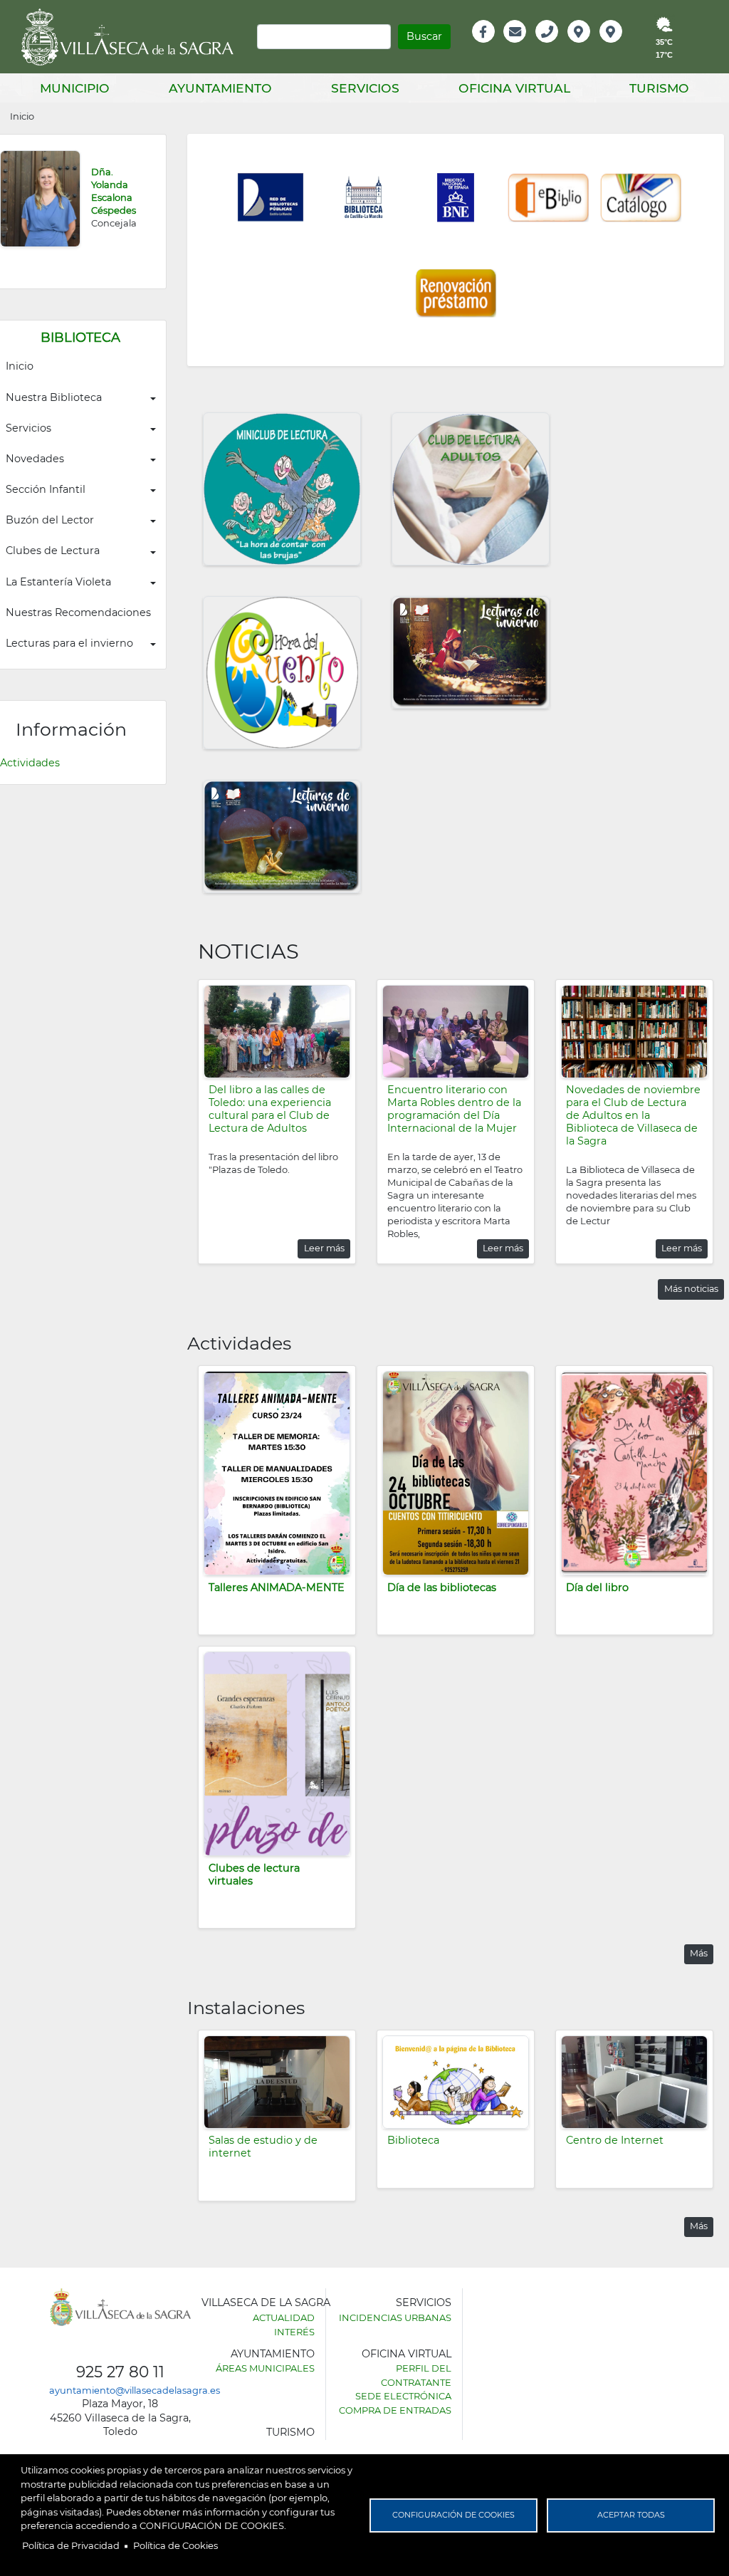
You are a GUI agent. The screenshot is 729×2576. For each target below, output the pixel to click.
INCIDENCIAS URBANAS (395, 2317)
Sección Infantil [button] (46, 489)
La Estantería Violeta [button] (58, 582)
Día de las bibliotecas (442, 1587)
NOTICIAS (248, 951)
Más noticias (691, 1289)
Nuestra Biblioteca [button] (54, 397)
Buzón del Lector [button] (50, 520)
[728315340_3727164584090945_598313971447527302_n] (277, 1031)
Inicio (22, 116)
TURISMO (290, 2432)
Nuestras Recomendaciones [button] (78, 612)
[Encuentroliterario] (456, 1031)
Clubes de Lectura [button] (53, 551)
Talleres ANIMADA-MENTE (277, 1587)
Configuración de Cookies (453, 2515)
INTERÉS (294, 2332)
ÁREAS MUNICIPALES (265, 2368)
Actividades (30, 763)
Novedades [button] (35, 459)
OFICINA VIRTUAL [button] (514, 88)
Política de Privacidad (71, 2545)
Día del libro (597, 1587)
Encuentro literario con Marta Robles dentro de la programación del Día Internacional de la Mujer (454, 1109)
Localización (594, 47)
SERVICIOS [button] (365, 88)
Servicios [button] (28, 428)
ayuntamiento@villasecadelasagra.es (135, 2390)
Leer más (324, 1248)
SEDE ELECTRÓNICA (403, 2396)
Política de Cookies (175, 2545)
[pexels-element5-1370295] (634, 1031)
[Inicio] (132, 37)
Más (699, 1953)
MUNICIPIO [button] (75, 88)
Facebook (491, 47)
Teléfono (553, 47)
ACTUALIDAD (284, 2317)
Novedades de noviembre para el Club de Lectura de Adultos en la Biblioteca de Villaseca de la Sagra (633, 1115)
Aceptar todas (631, 2515)
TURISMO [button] (659, 88)
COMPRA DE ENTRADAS (395, 2410)
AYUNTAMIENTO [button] (220, 88)
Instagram (620, 47)
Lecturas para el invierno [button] (69, 643)
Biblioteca (413, 2140)
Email (516, 47)
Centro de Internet (615, 2140)
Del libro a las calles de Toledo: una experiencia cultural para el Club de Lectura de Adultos (270, 1109)
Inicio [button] (20, 366)
